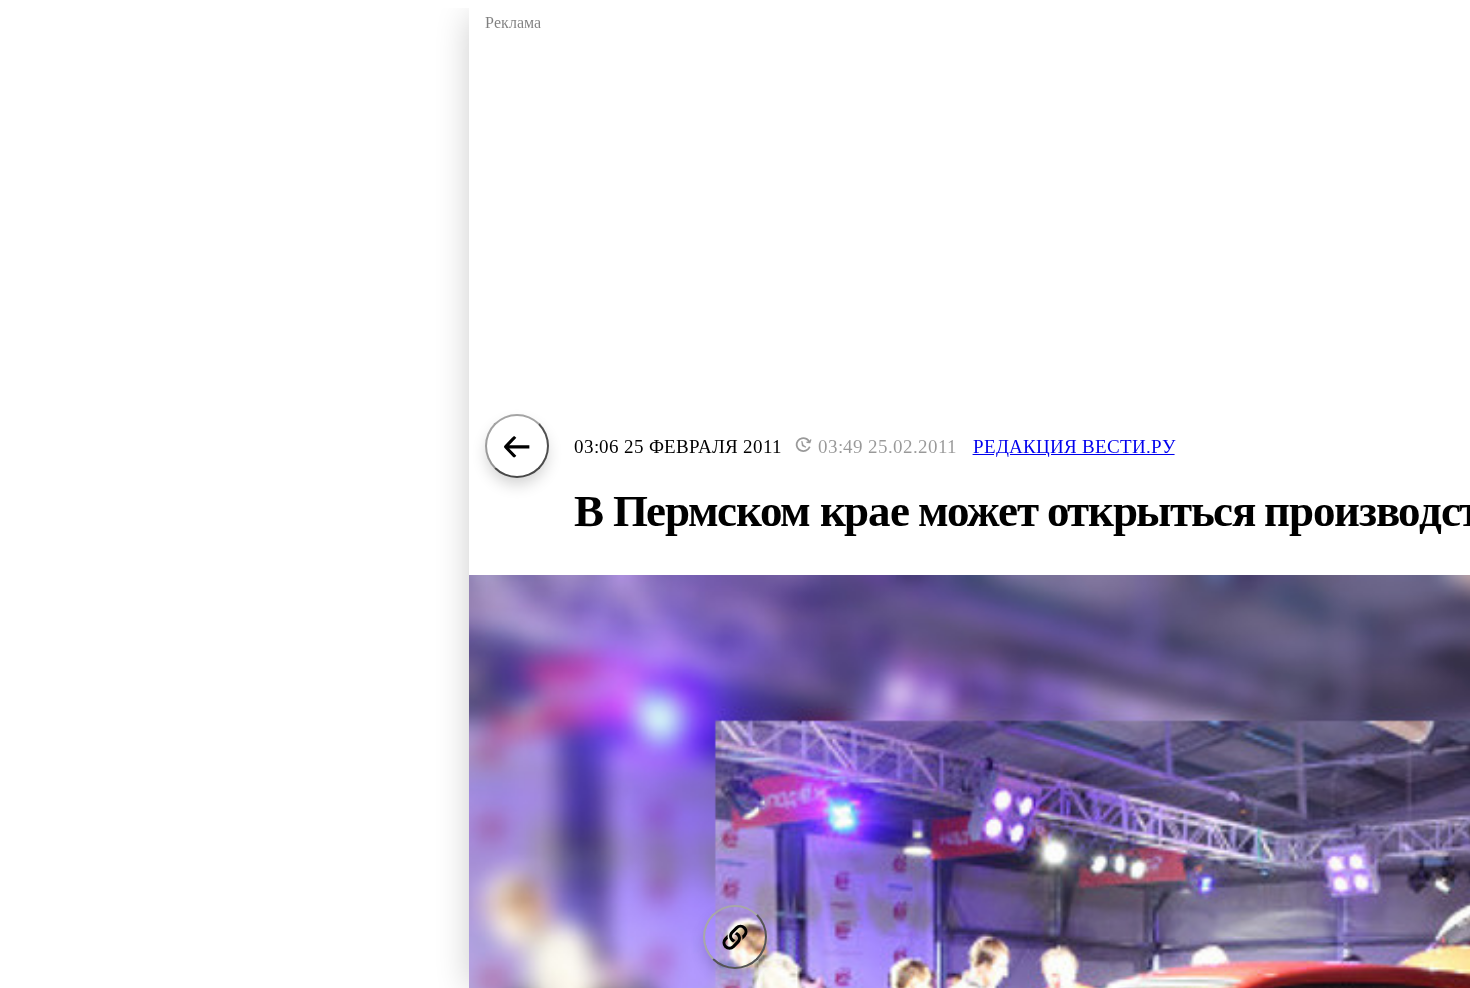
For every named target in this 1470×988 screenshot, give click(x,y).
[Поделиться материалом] (735, 937)
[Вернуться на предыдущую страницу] (517, 446)
